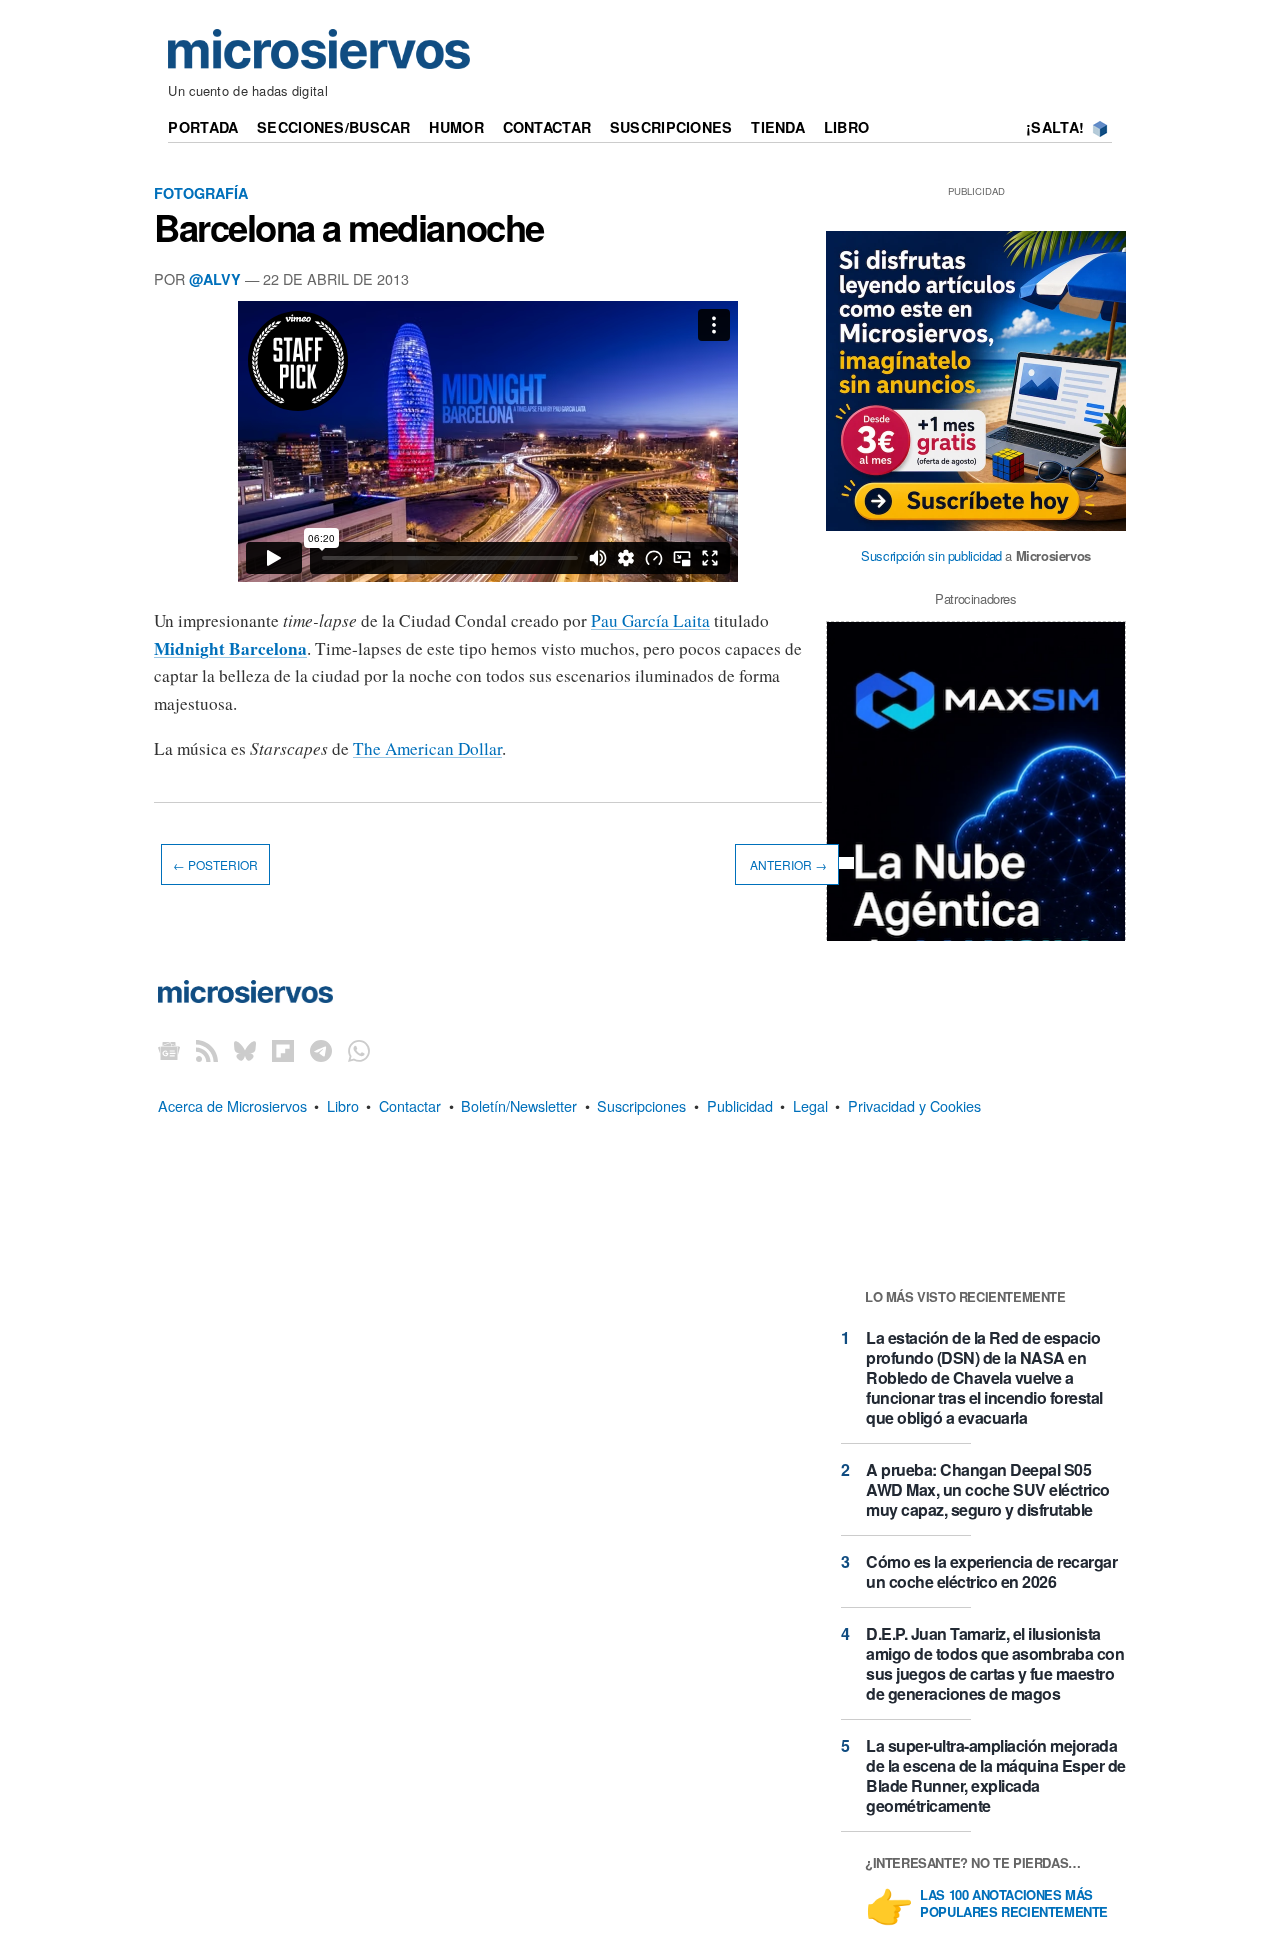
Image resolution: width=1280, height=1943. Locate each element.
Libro (846, 127)
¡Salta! (1055, 127)
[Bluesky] (245, 1049)
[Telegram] (321, 1049)
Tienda (778, 127)
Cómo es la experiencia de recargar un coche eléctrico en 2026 (991, 1571)
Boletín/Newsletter (519, 1105)
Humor (456, 127)
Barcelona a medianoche (349, 227)
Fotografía (201, 193)
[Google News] (169, 1049)
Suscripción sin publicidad (931, 555)
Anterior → (787, 864)
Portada (203, 127)
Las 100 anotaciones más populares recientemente (1014, 1904)
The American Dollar (427, 748)
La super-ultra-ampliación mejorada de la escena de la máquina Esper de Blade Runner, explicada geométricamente (996, 1775)
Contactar (547, 127)
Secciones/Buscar (334, 127)
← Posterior (215, 864)
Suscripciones (671, 127)
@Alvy (215, 279)
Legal (810, 1105)
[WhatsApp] (359, 1049)
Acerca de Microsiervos (232, 1105)
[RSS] (207, 1049)
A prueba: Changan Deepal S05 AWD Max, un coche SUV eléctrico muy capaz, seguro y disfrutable (988, 1489)
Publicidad (740, 1105)
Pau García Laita (650, 620)
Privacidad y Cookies (914, 1105)
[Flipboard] (283, 1049)
